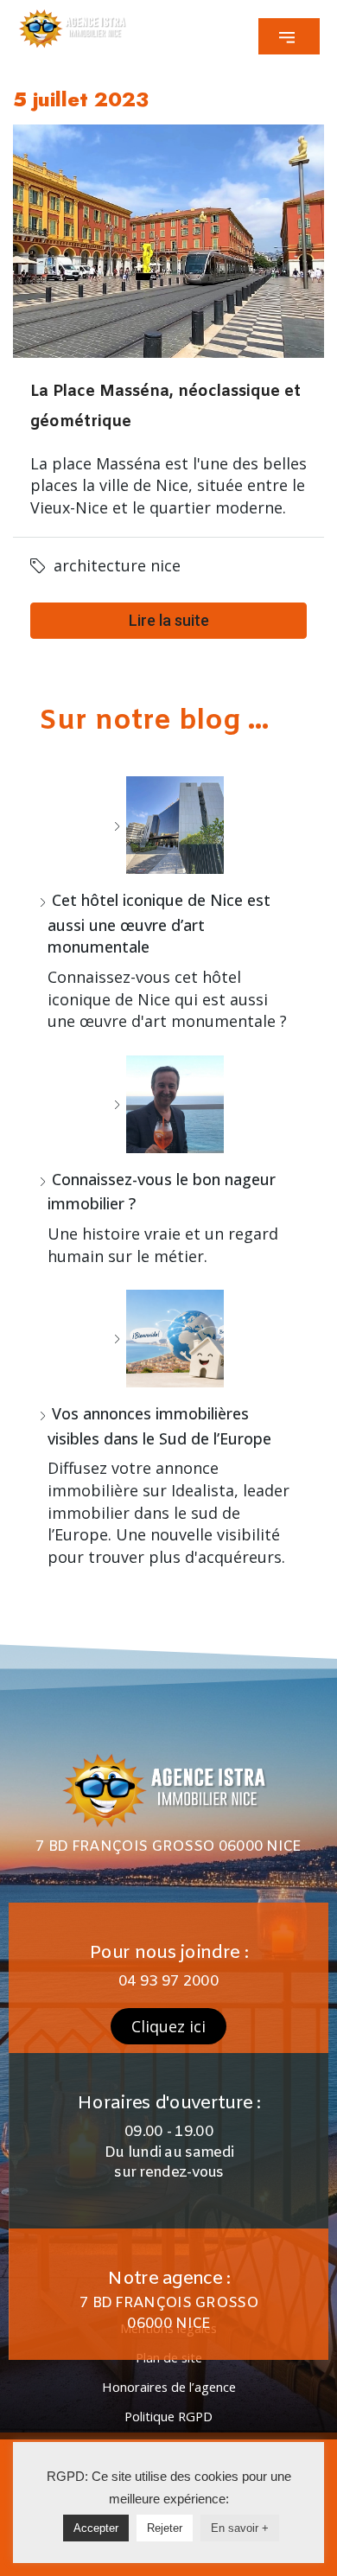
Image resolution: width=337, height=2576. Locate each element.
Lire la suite (169, 620)
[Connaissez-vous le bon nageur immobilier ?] (168, 1104)
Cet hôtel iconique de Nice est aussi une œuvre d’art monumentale (159, 923)
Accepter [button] (96, 2528)
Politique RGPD (168, 2416)
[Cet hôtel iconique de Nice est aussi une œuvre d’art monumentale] (168, 825)
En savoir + (240, 2528)
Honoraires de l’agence (169, 2387)
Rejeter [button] (165, 2528)
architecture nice (117, 565)
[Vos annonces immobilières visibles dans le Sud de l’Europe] (168, 1339)
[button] (289, 36)
